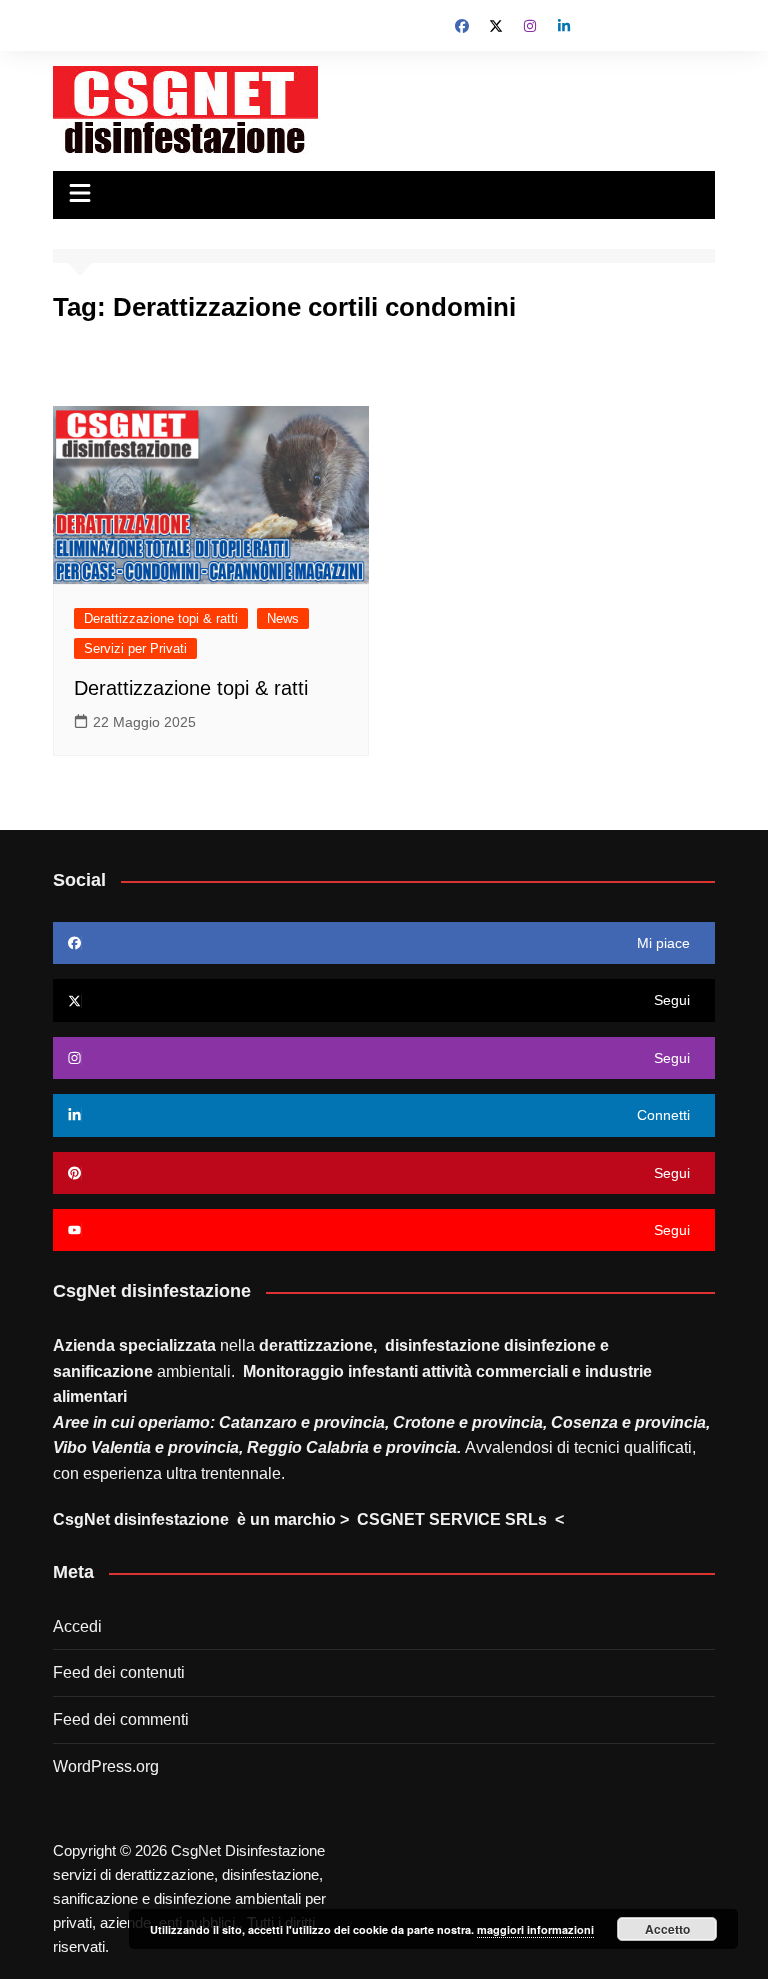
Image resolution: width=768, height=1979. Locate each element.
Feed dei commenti (121, 1719)
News (283, 618)
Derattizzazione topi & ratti (161, 618)
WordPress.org (106, 1766)
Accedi (77, 1626)
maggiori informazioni (535, 1929)
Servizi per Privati (135, 648)
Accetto (667, 1929)
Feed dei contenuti (119, 1672)
